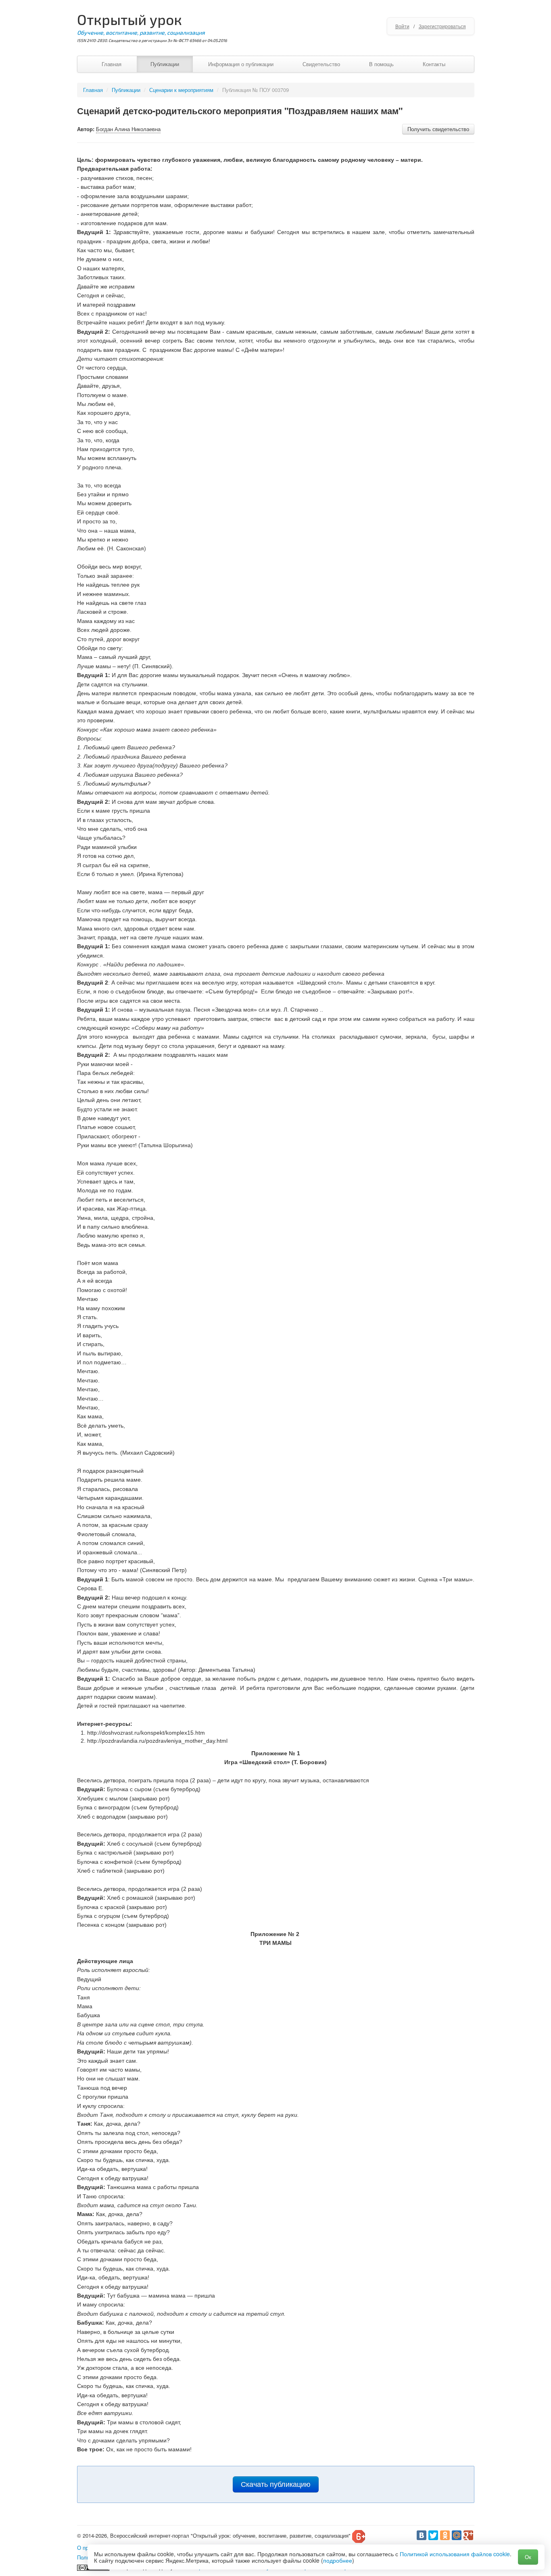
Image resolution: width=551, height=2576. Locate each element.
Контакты (434, 64)
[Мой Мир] (457, 2535)
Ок (528, 2557)
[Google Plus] (468, 2535)
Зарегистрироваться (442, 26)
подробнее (338, 2560)
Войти (402, 26)
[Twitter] (433, 2535)
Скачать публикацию (276, 2484)
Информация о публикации (241, 64)
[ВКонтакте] (422, 2535)
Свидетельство (321, 64)
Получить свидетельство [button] (438, 129)
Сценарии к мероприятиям (181, 90)
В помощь (381, 64)
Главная (112, 64)
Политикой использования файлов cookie (455, 2554)
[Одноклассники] (445, 2535)
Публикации (165, 64)
